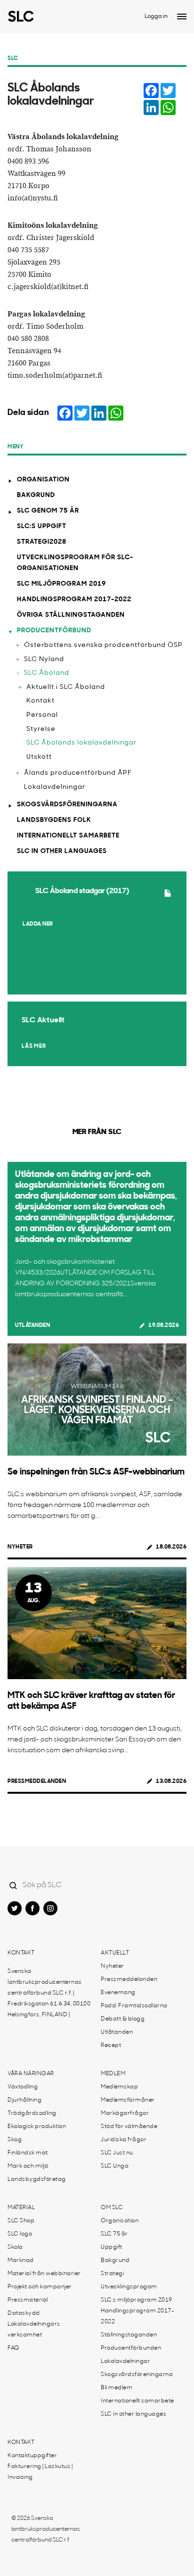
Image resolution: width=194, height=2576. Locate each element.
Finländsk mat (28, 2153)
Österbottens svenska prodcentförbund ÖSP (103, 645)
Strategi (112, 2274)
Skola (15, 2247)
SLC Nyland (44, 659)
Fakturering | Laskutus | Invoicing (40, 2472)
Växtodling (23, 2087)
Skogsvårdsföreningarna (67, 805)
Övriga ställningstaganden (71, 615)
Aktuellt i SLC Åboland (66, 687)
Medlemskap (119, 2087)
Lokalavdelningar (55, 787)
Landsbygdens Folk (54, 820)
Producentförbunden (131, 2348)
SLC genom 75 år (48, 511)
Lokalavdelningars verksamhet (34, 2330)
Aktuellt (115, 1953)
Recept (111, 2046)
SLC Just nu (117, 2153)
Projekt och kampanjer (40, 2287)
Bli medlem (117, 2388)
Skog (15, 2140)
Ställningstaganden (129, 2335)
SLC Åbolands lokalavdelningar (81, 743)
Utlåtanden (32, 1325)
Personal (42, 715)
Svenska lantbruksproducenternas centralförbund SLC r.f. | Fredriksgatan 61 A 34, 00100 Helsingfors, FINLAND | (49, 1993)
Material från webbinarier (44, 2274)
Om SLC (112, 2208)
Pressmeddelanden (37, 1781)
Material (21, 2208)
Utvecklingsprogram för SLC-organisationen (75, 563)
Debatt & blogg (123, 2019)
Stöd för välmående (129, 2127)
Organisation (43, 480)
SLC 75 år (114, 2234)
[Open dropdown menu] (182, 17)
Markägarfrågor (125, 2113)
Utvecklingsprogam (129, 2287)
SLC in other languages (62, 851)
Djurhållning (24, 2100)
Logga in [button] (156, 17)
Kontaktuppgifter (32, 2456)
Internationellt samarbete (68, 836)
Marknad (21, 2261)
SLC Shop (21, 2221)
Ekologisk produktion (37, 2127)
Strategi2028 (42, 542)
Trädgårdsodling (32, 2113)
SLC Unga (115, 2166)
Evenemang (118, 1993)
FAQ (13, 2348)
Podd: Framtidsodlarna (134, 2006)
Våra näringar (31, 2074)
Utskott (39, 757)
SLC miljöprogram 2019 (61, 584)
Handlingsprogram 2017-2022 (74, 600)
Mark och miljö (28, 2166)
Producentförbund (54, 631)
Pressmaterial (28, 2300)
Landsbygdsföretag (37, 2179)
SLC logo (20, 2234)
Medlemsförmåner (128, 2100)
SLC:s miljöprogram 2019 (137, 2300)
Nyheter (20, 1547)
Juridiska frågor (124, 2140)
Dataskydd (24, 2313)
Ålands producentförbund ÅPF (78, 773)
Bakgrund (36, 495)
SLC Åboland (47, 673)
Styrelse (41, 729)
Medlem (113, 2074)
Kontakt (40, 701)
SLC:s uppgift (42, 526)
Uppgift (112, 2247)
